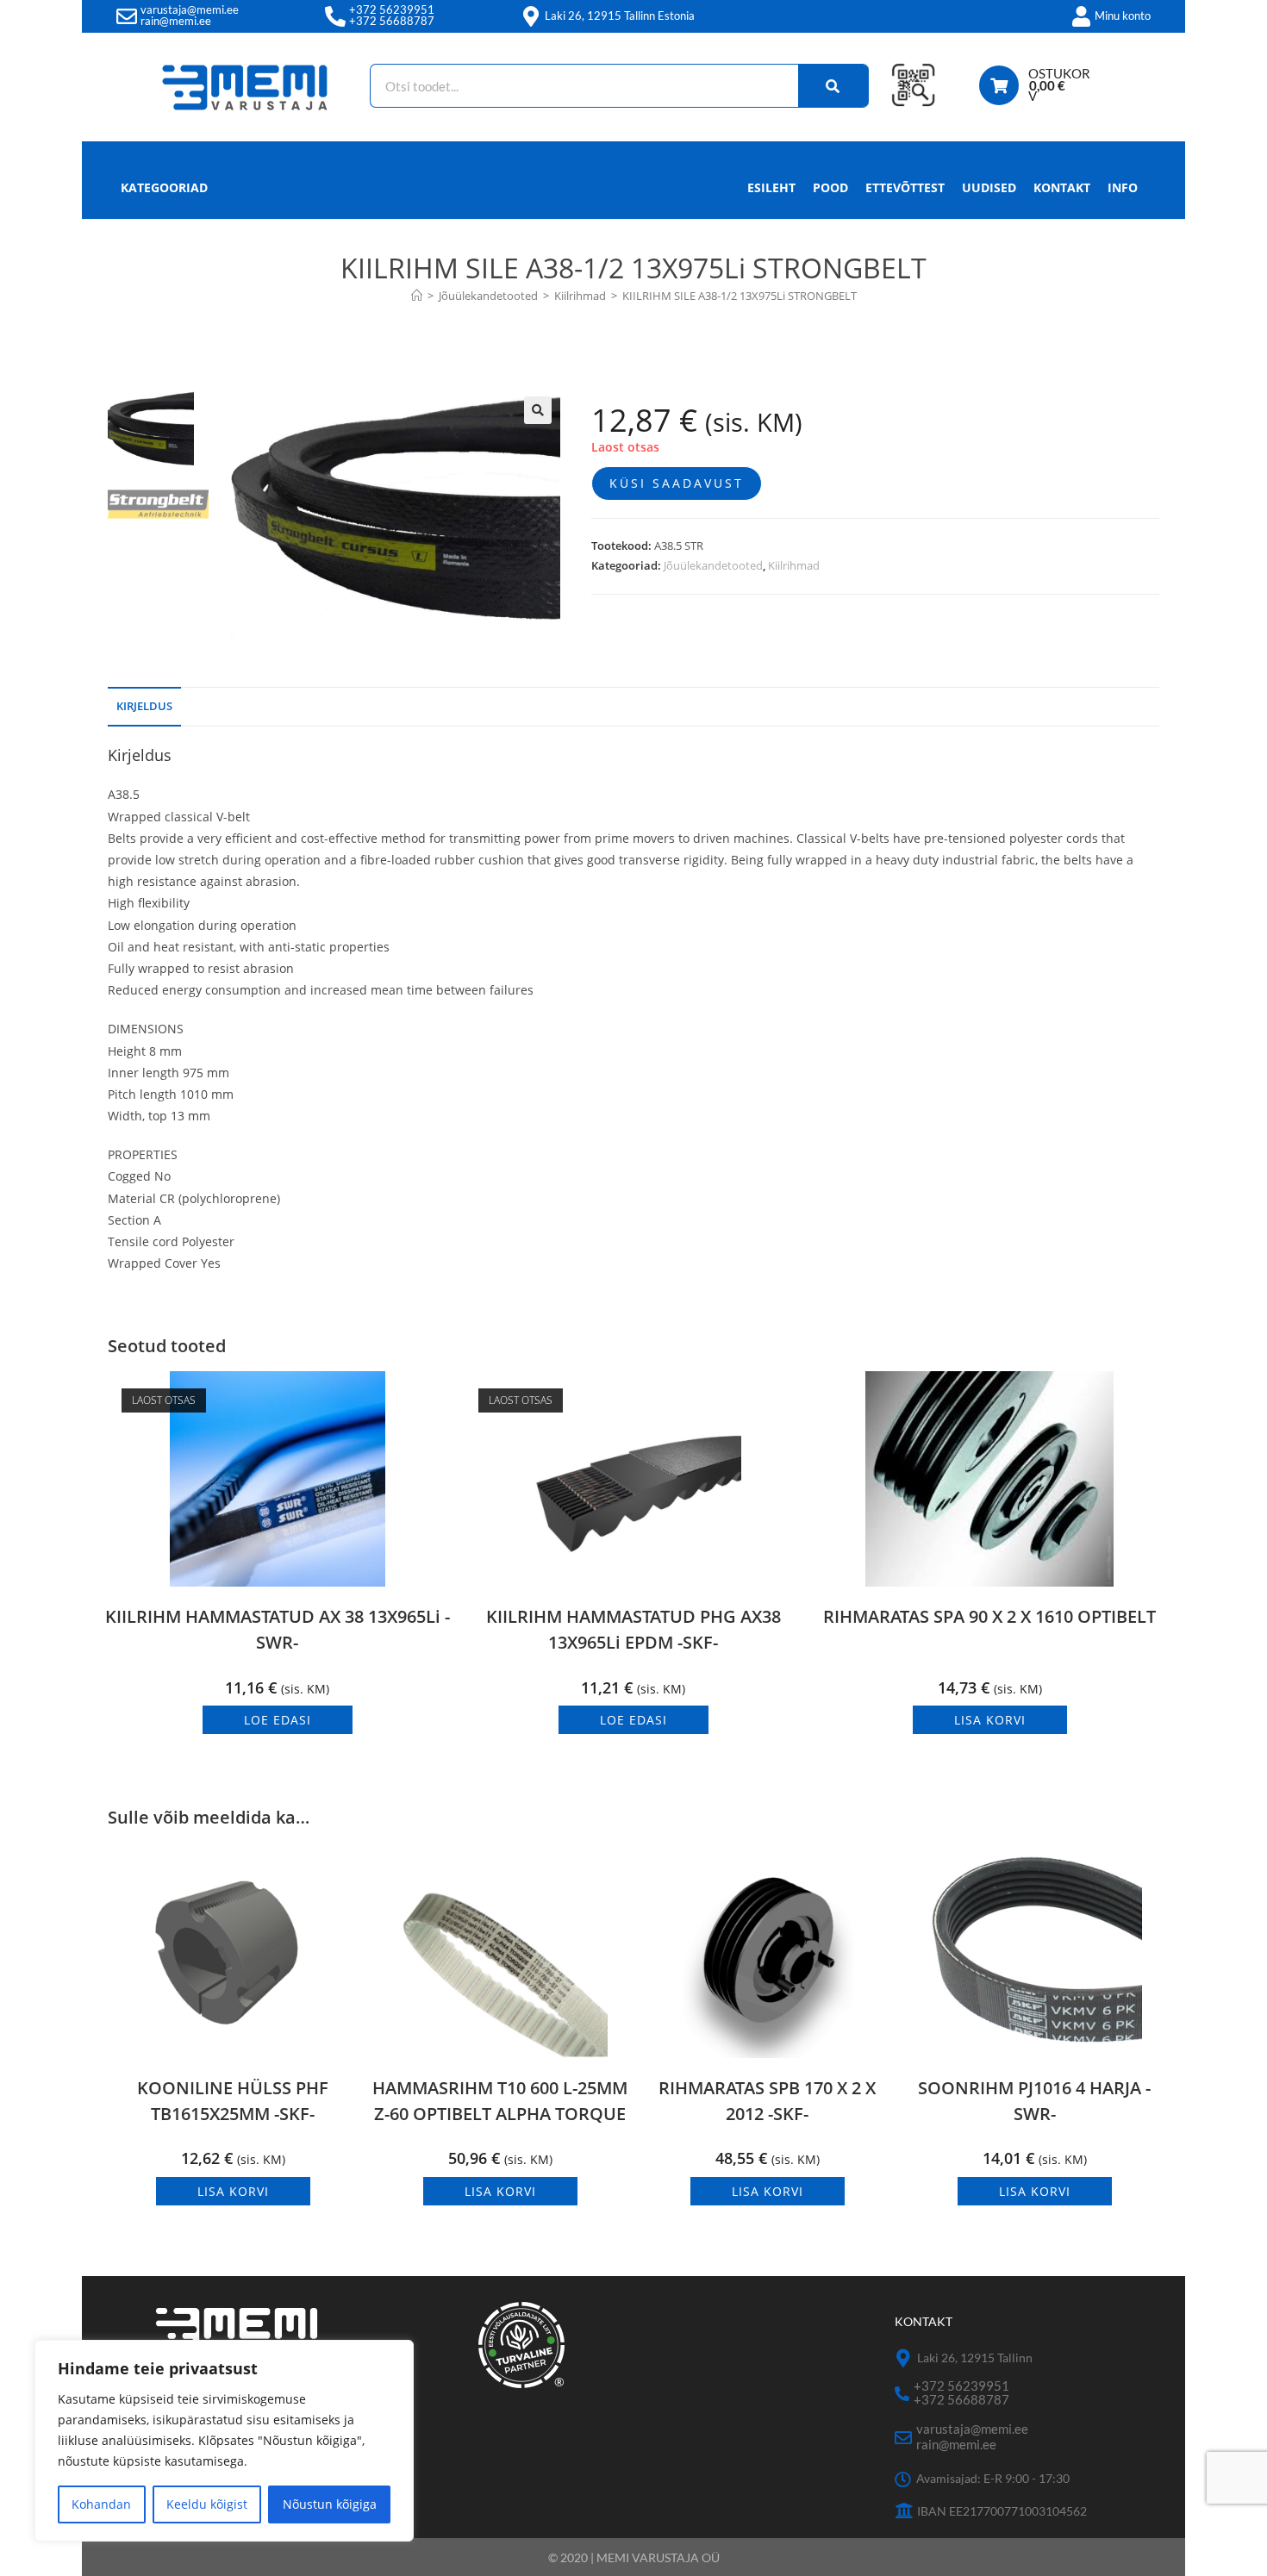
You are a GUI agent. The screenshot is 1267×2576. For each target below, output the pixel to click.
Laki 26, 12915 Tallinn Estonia (620, 16)
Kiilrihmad (794, 565)
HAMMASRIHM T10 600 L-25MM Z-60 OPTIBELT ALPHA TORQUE (500, 2101)
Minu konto (1123, 16)
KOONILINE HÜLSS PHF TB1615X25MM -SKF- (233, 2101)
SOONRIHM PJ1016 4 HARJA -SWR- (1034, 2101)
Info (1123, 187)
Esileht (771, 187)
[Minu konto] (1081, 16)
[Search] (833, 86)
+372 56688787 (392, 21)
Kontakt (1062, 187)
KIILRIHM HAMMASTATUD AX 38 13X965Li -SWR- (278, 1629)
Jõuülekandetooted (713, 565)
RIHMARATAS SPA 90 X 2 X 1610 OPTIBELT (989, 1616)
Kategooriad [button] (164, 187)
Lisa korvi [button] (990, 1720)
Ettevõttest (905, 187)
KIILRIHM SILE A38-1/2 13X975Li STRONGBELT (740, 296)
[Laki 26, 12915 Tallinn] (904, 2358)
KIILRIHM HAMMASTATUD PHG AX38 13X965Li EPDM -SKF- (633, 1629)
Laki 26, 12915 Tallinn (975, 2358)
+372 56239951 (392, 9)
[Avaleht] (417, 296)
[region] (224, 2441)
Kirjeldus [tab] (144, 706)
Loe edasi (278, 1720)
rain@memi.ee (176, 21)
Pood (830, 187)
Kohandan (101, 2504)
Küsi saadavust (677, 483)
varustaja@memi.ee (190, 9)
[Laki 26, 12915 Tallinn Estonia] (531, 16)
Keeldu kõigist (207, 2504)
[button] (538, 410)
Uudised (989, 187)
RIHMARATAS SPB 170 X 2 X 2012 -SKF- (767, 2101)
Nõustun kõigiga (330, 2504)
